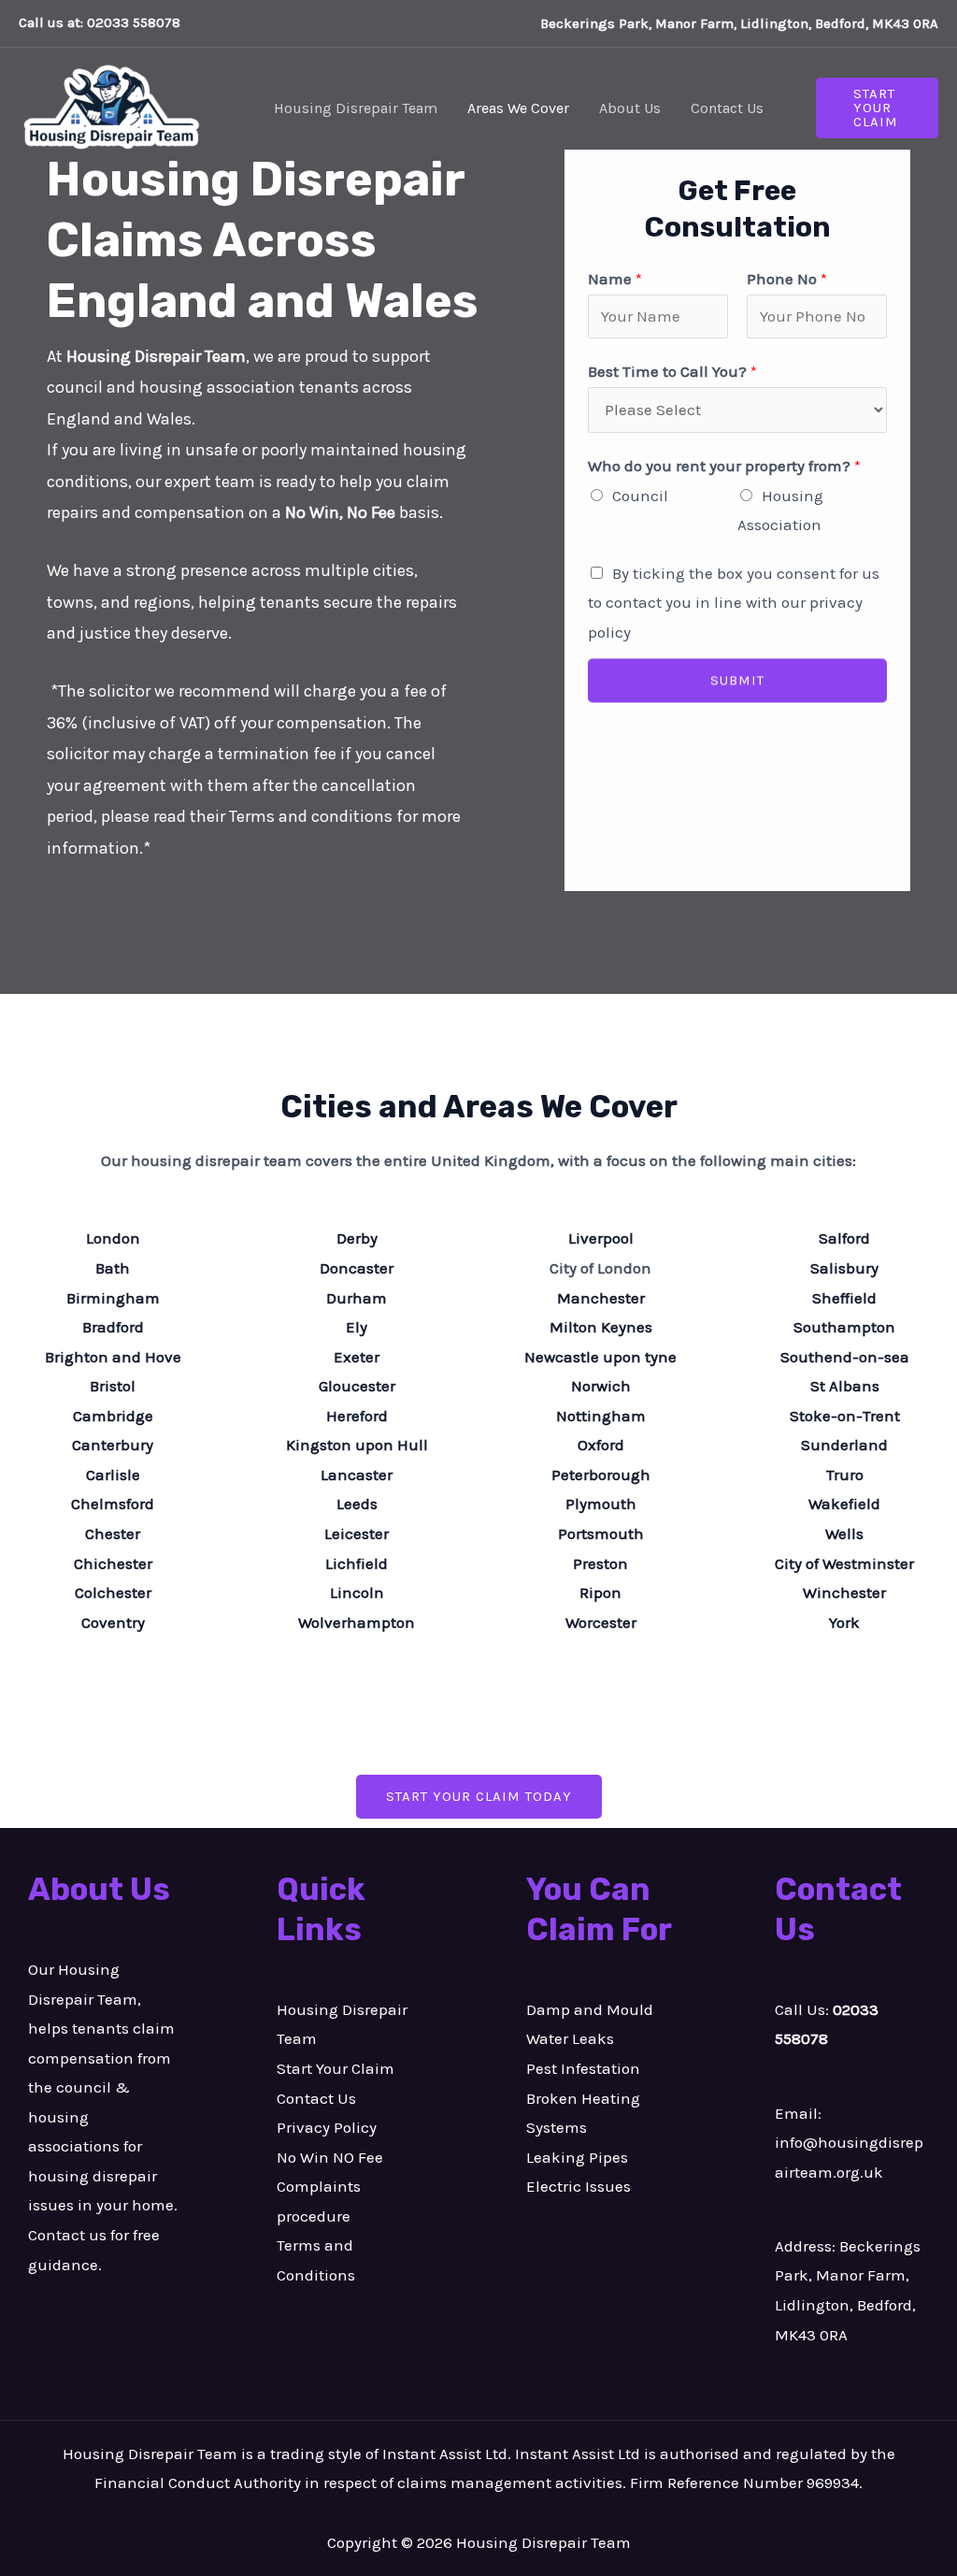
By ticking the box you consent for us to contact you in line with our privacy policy (734, 603)
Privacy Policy (327, 2127)
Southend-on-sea (845, 1357)
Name (615, 279)
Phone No (787, 279)
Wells (844, 1533)
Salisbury (844, 1268)
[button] (877, 108)
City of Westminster (844, 1563)
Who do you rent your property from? (724, 466)
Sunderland (844, 1445)
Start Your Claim (336, 2068)
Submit (737, 687)
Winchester (844, 1592)
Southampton (844, 1327)
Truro (845, 1475)
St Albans (845, 1386)
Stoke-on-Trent (845, 1416)
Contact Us (316, 2098)
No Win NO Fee (330, 2157)
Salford (844, 1238)
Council (640, 496)
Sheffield (844, 1298)
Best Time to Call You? (672, 371)
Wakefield (844, 1504)
